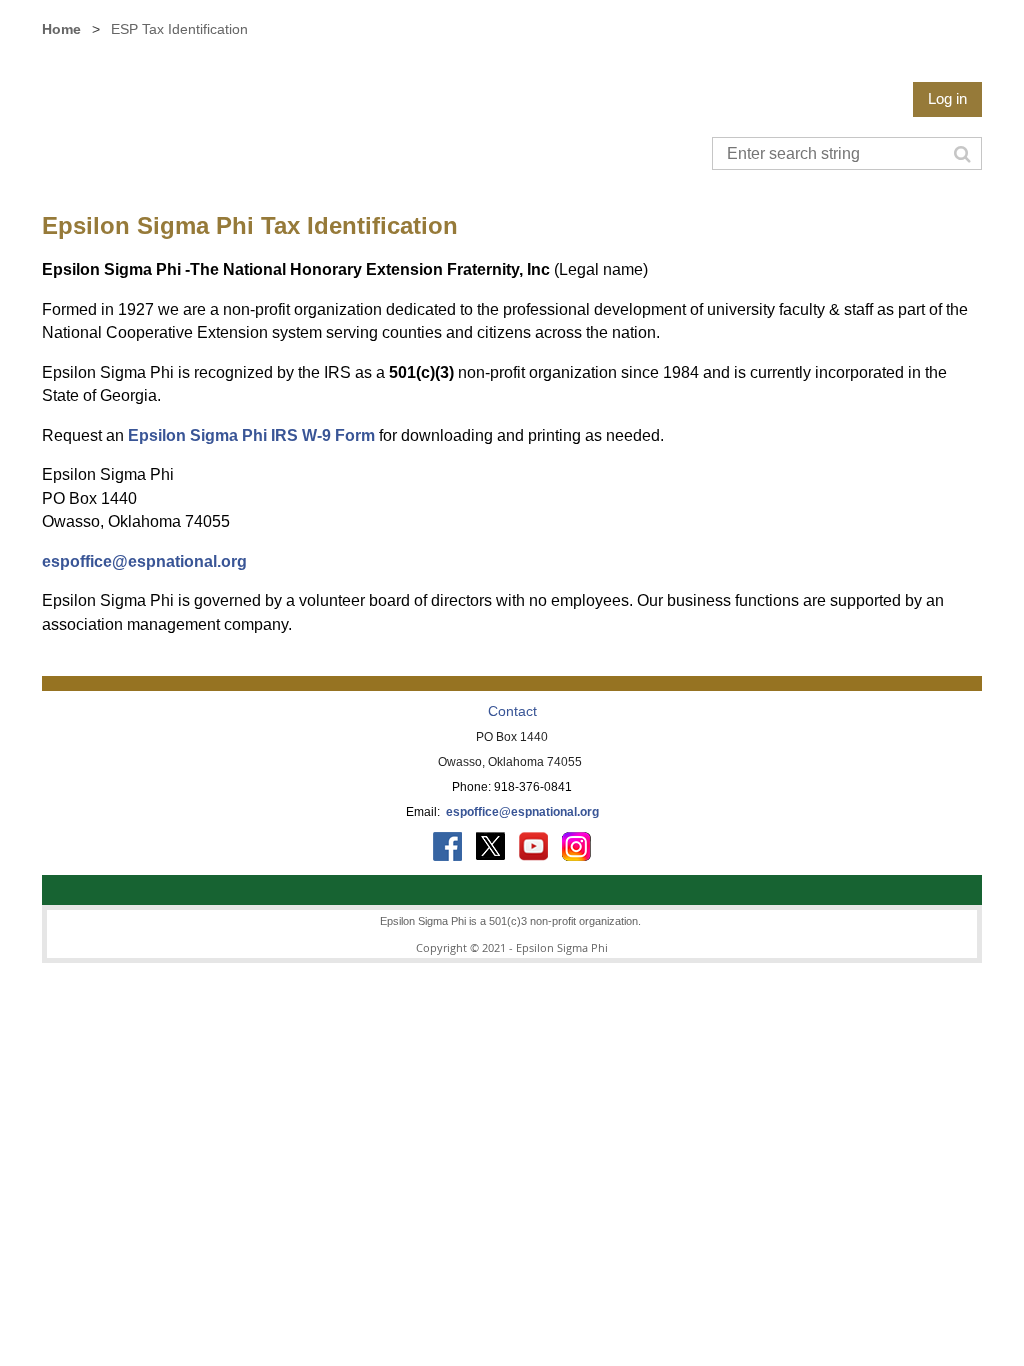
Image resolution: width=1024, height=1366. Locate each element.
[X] (490, 846)
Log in (947, 98)
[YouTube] (533, 846)
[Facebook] (447, 846)
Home (61, 29)
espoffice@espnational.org (144, 561)
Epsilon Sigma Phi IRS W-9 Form (251, 435)
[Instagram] (576, 846)
